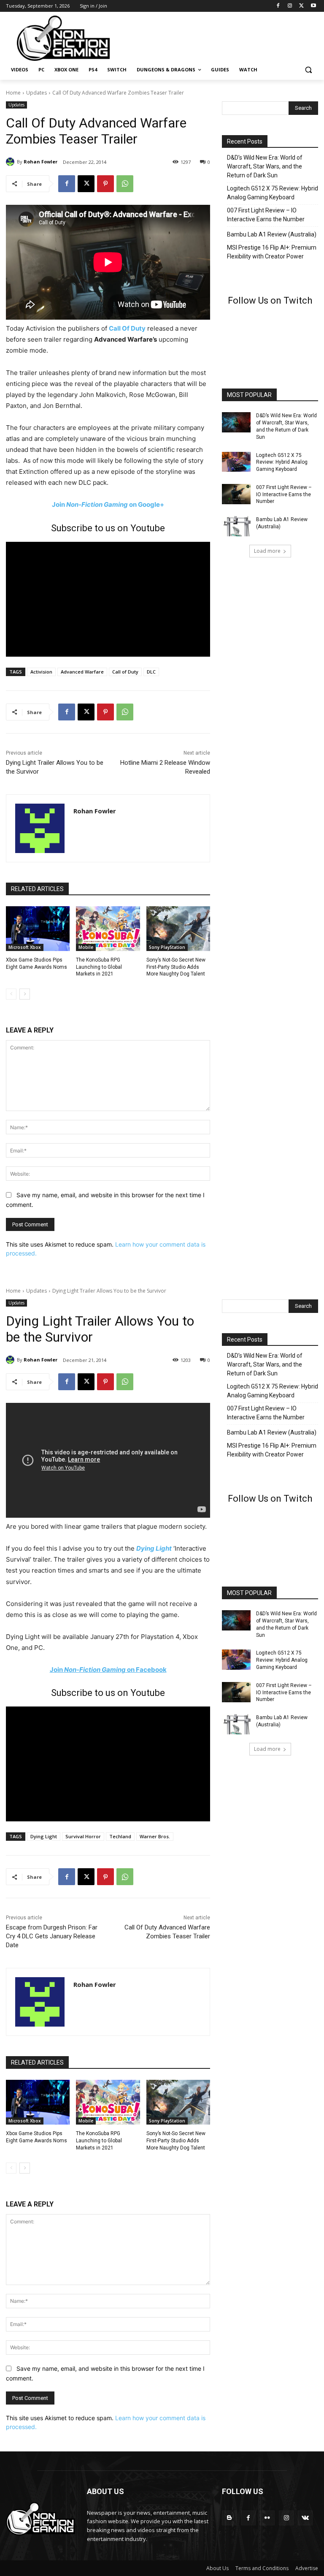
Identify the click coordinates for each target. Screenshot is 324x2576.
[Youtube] (313, 6)
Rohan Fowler (40, 162)
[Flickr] (267, 2518)
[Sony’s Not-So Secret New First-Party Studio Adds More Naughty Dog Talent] (178, 929)
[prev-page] (11, 994)
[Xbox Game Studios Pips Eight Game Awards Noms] (38, 929)
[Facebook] (278, 6)
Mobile (86, 947)
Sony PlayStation (167, 947)
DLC (151, 672)
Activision (41, 672)
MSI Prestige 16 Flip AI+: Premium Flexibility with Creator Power (272, 252)
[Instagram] (290, 6)
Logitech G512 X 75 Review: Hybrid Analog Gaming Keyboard (273, 193)
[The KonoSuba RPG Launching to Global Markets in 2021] (108, 929)
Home (13, 93)
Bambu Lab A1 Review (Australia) (272, 234)
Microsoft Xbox (25, 947)
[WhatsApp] (125, 184)
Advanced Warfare (82, 672)
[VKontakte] (305, 2518)
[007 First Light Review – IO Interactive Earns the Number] (236, 494)
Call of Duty (125, 672)
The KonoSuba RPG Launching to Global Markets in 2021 (99, 967)
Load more (267, 551)
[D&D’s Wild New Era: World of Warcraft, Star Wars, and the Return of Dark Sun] (236, 422)
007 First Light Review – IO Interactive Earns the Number (266, 215)
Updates (36, 93)
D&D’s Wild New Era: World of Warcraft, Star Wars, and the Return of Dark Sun (265, 166)
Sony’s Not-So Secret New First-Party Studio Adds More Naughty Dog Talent (176, 967)
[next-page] (25, 994)
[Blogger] (229, 2518)
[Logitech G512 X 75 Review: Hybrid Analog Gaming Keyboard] (236, 462)
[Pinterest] (105, 184)
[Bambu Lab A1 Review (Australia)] (236, 526)
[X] (301, 6)
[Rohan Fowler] (11, 162)
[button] (308, 70)
